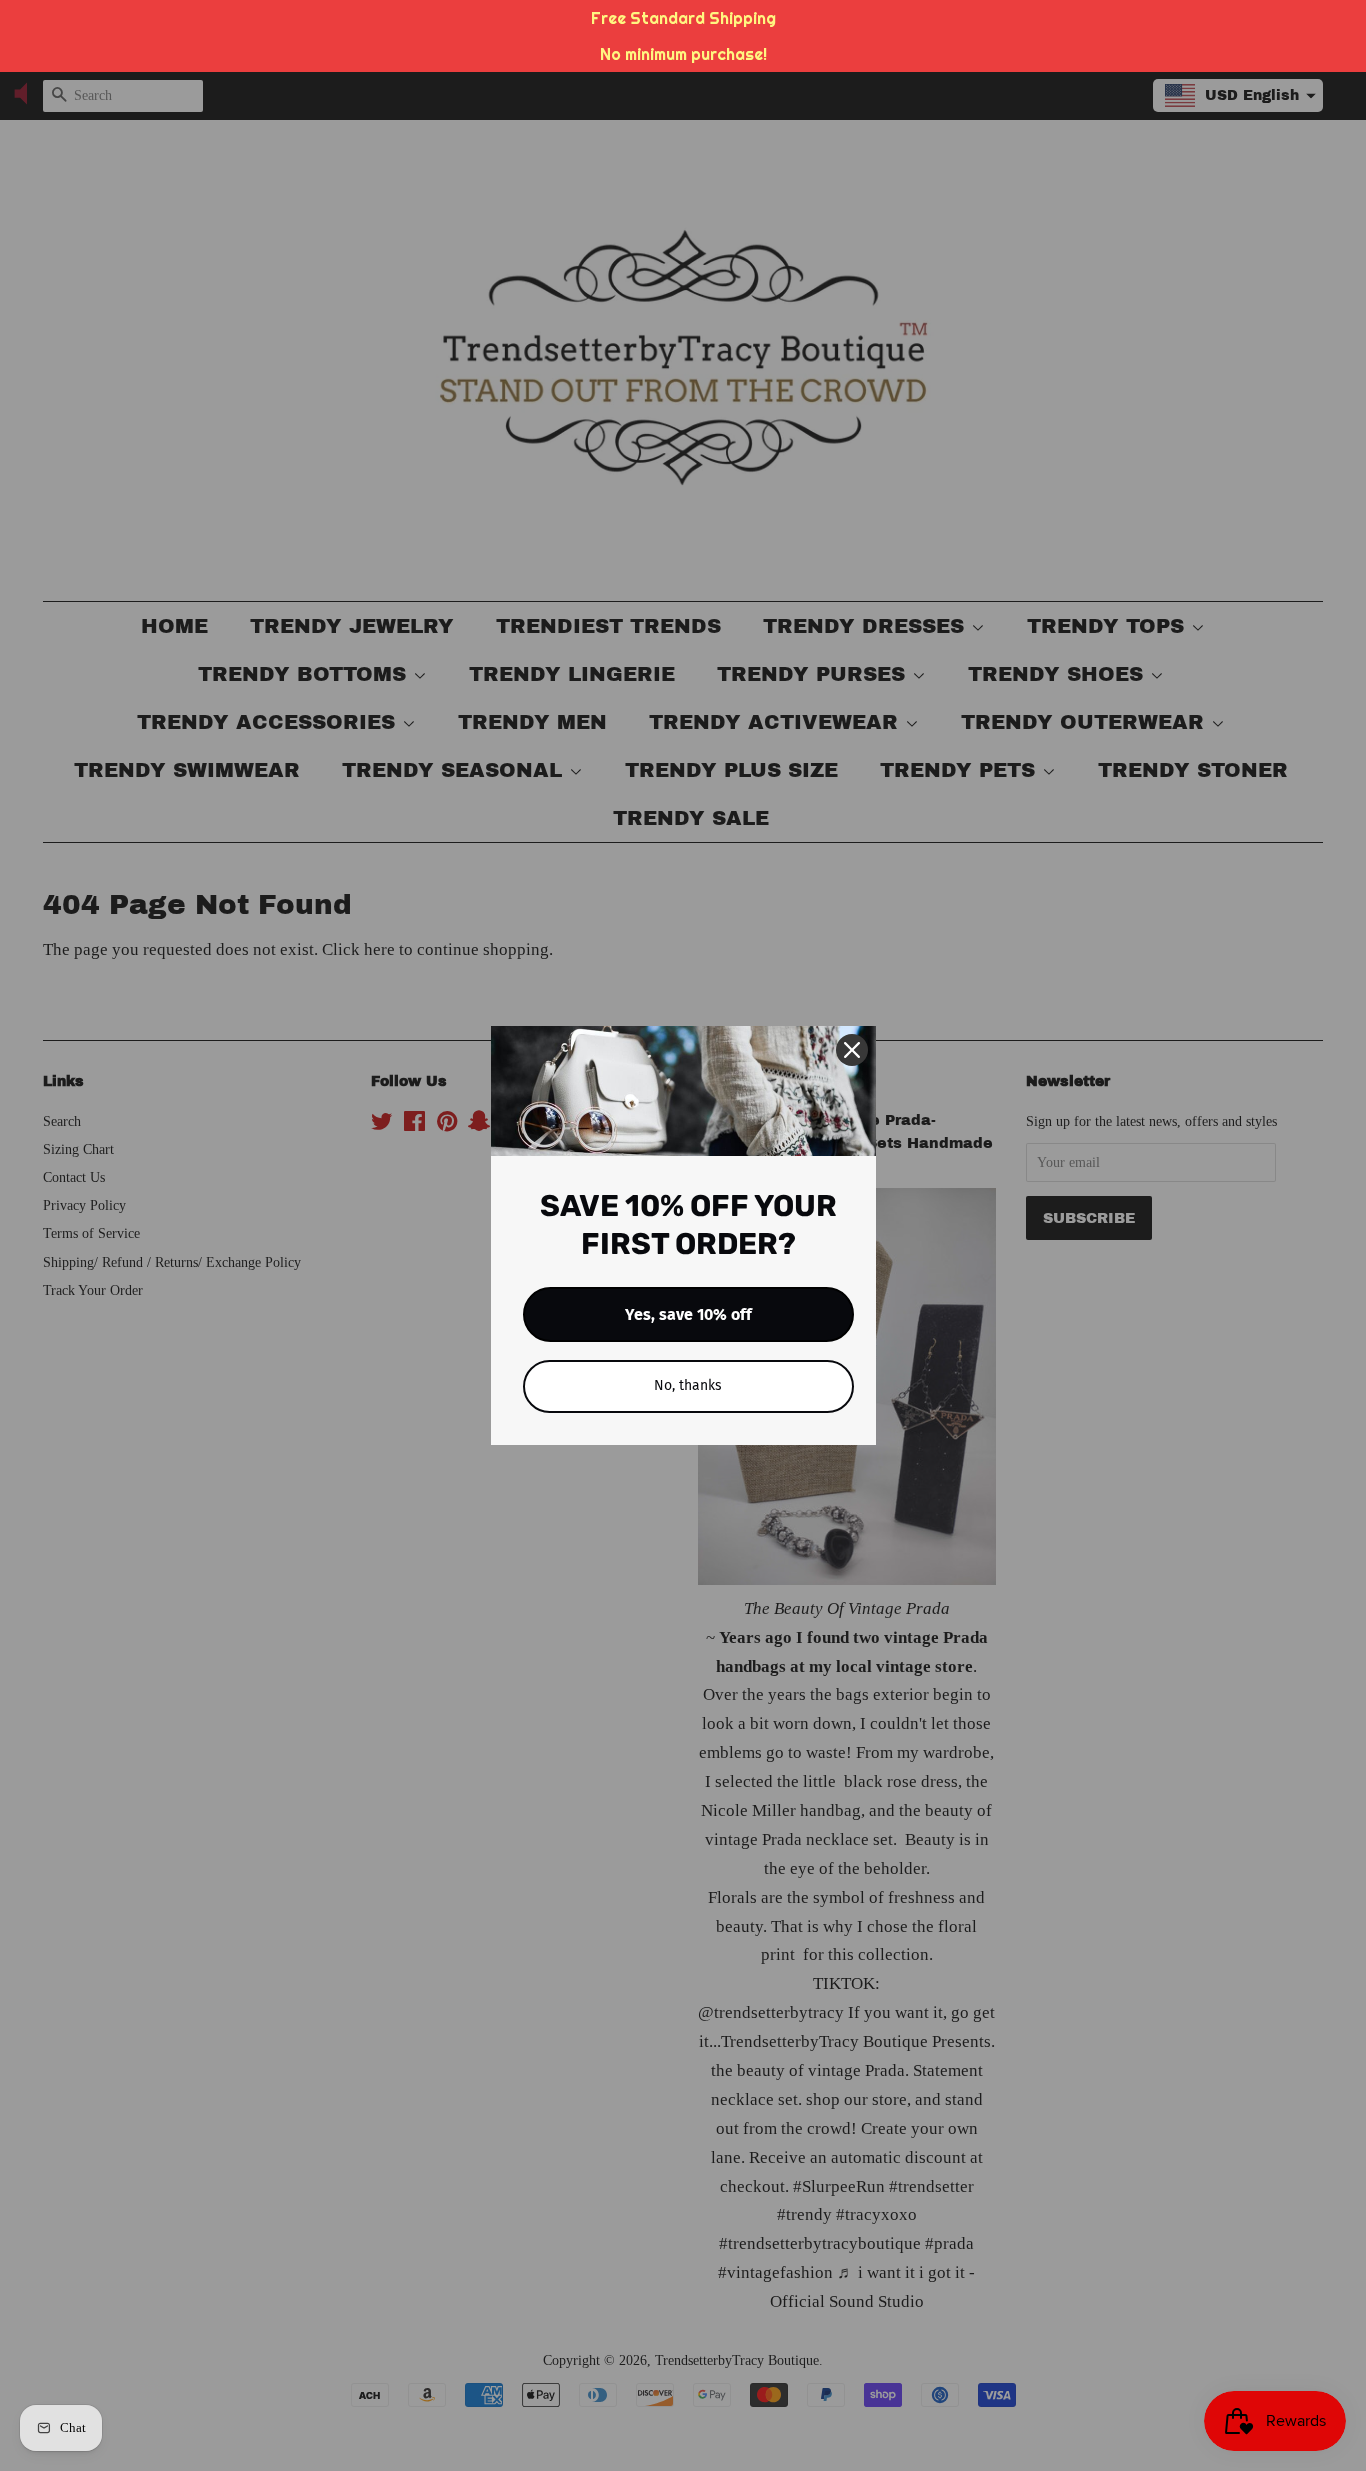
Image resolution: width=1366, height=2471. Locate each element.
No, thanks (688, 1385)
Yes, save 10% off (688, 1314)
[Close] (852, 1050)
